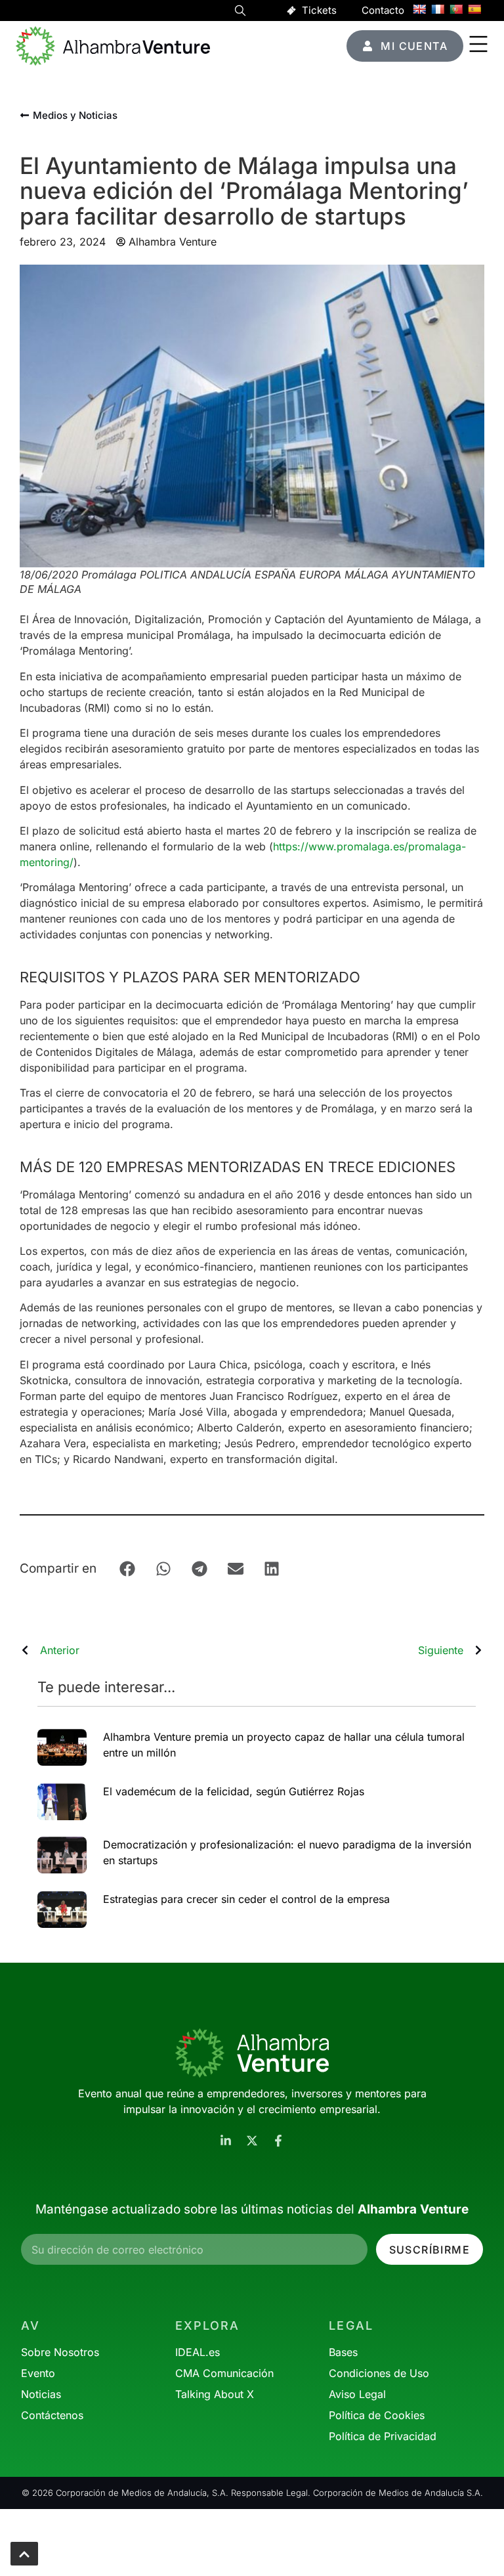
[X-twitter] (252, 2141)
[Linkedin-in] (226, 2141)
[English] (419, 9)
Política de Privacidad (383, 2436)
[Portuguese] (456, 9)
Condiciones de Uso (379, 2373)
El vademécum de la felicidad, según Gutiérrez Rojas (234, 1791)
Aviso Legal (357, 2394)
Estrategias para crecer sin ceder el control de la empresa (246, 1899)
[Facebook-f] (278, 2141)
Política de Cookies (377, 2415)
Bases (343, 2352)
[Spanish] (474, 9)
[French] (438, 9)
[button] (240, 12)
